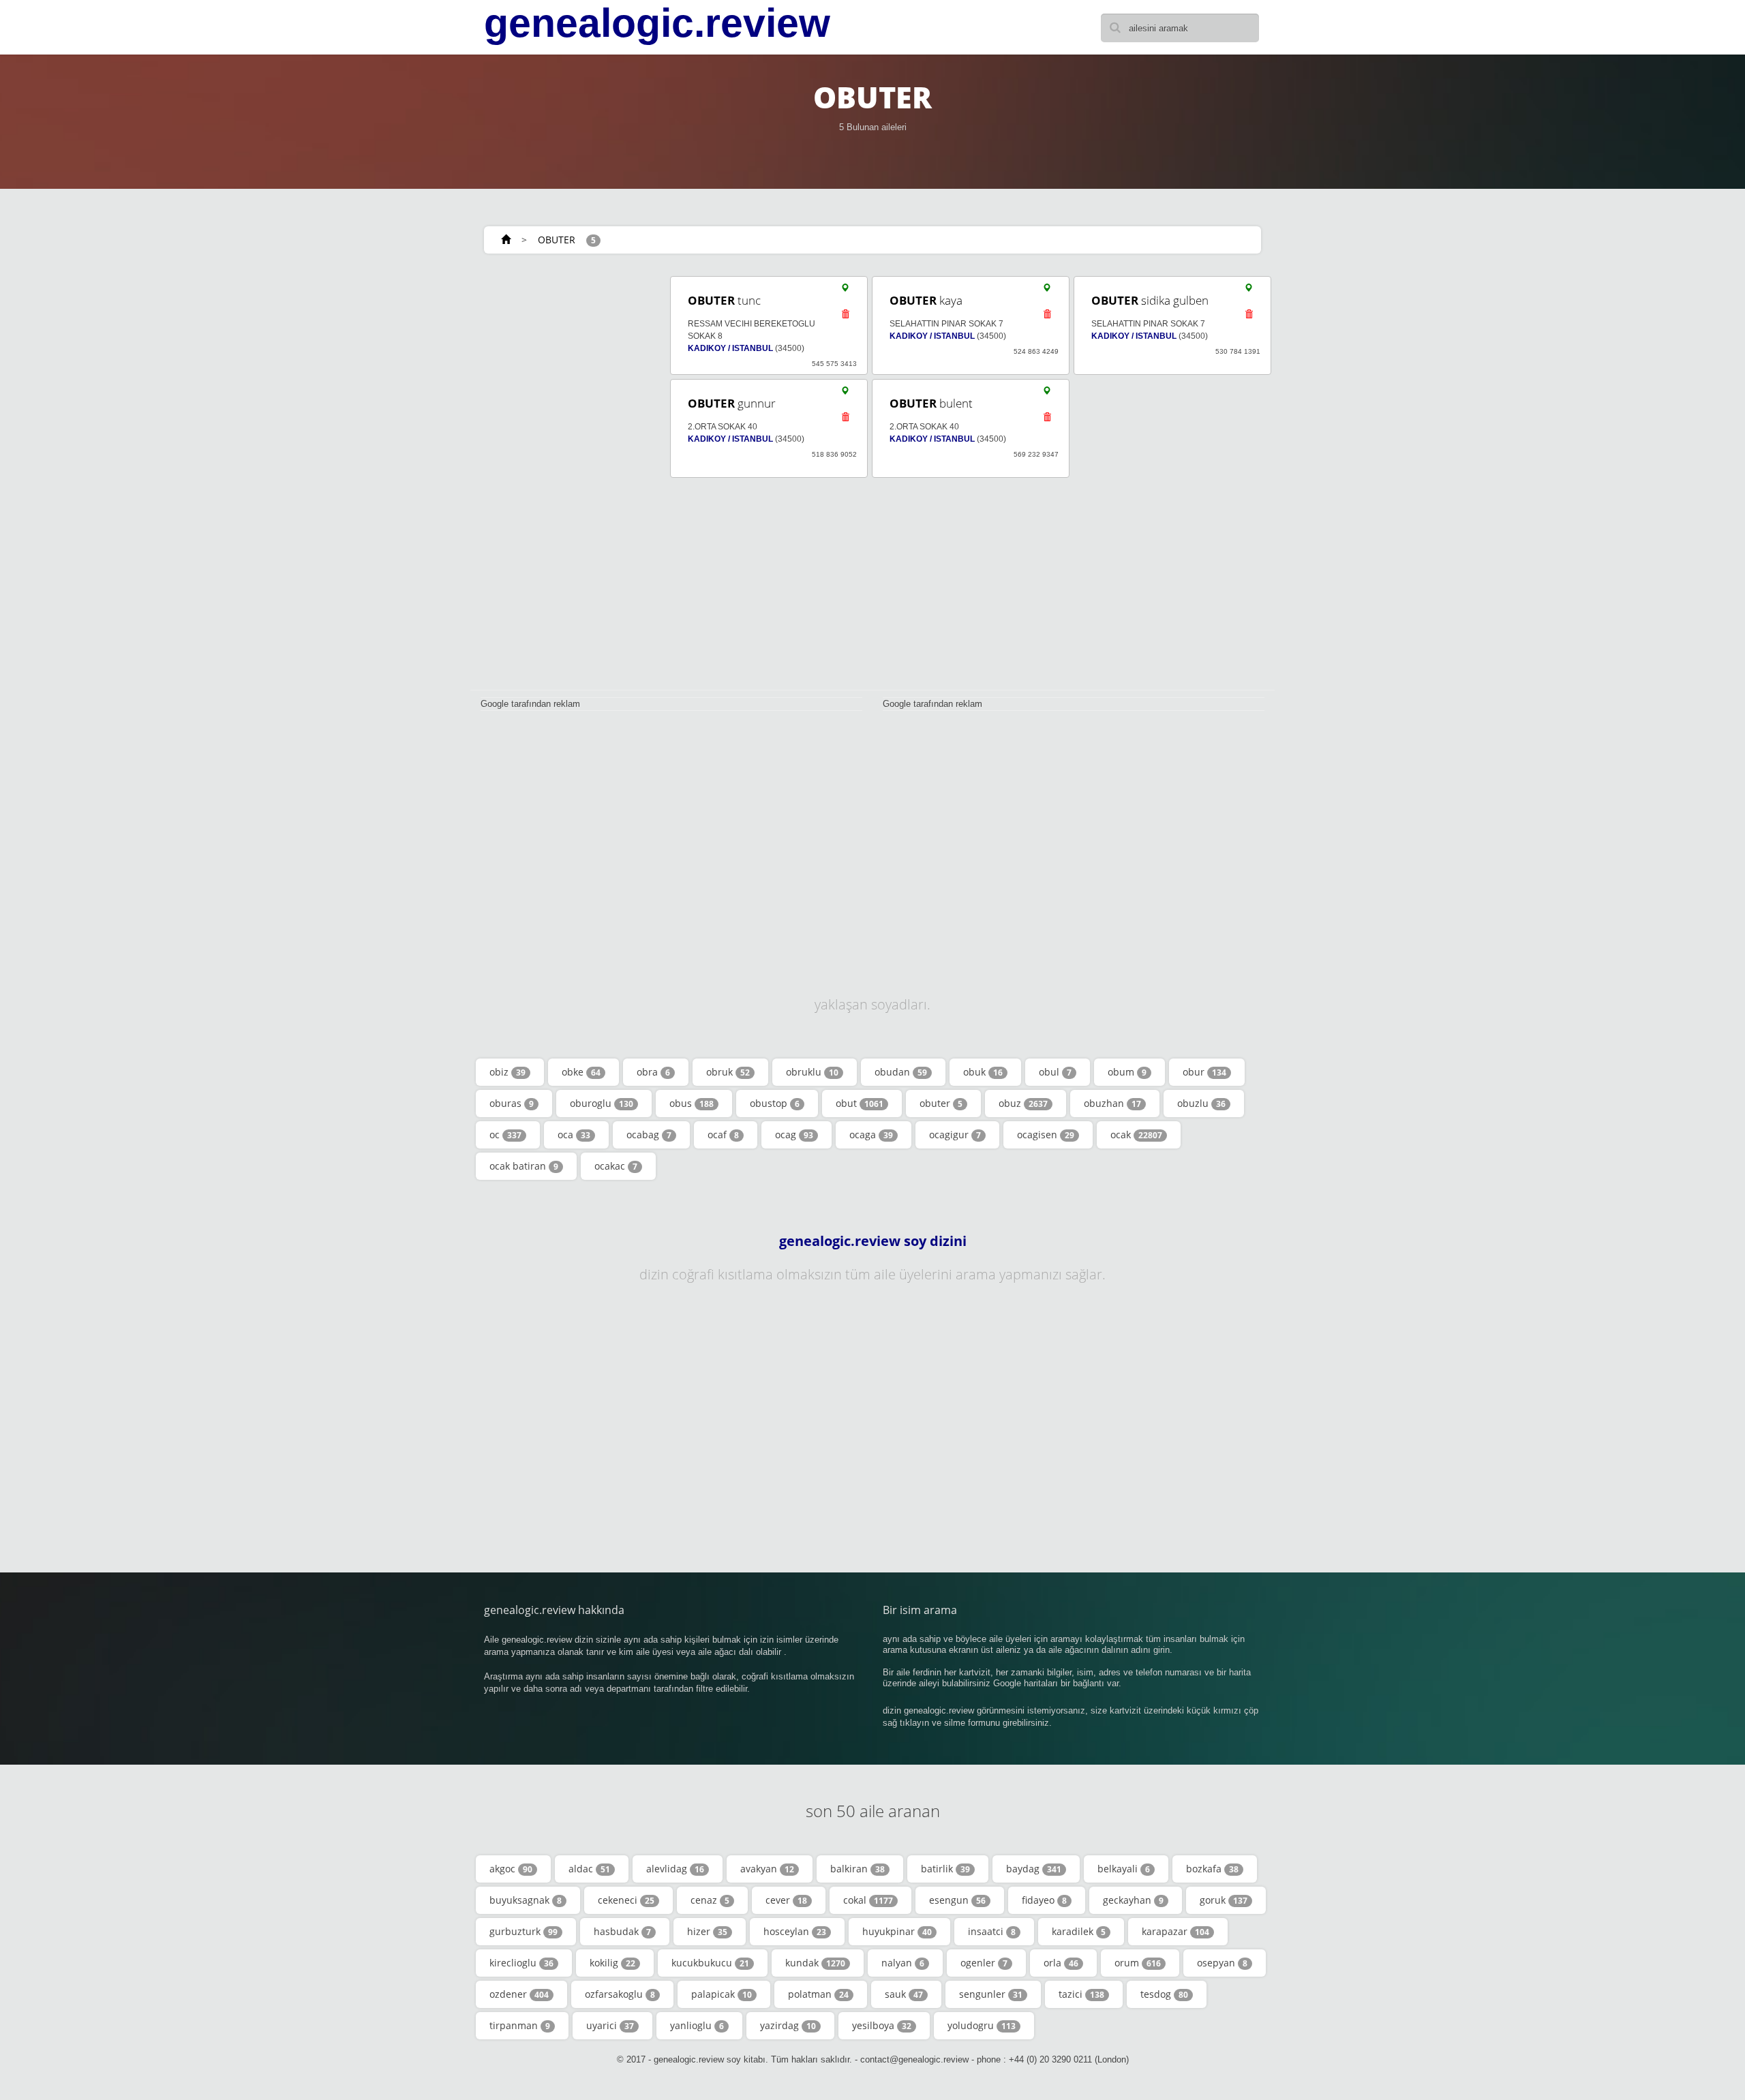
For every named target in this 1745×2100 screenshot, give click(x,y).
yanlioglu (697, 2025)
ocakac (616, 1166)
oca (574, 1135)
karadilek (1079, 1931)
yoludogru (982, 2025)
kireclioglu (521, 1963)
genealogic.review (657, 23)
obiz (507, 1072)
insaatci (992, 1931)
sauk (904, 1994)
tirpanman (520, 2025)
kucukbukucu (710, 1963)
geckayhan (1133, 1900)
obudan (901, 1072)
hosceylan (795, 1931)
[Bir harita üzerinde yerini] (845, 291)
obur (1204, 1072)
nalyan (903, 1963)
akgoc (511, 1869)
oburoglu (602, 1103)
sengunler (991, 1994)
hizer (707, 1931)
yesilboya (882, 2025)
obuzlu (1201, 1103)
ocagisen (1046, 1135)
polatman (818, 1994)
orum (1138, 1963)
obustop (775, 1103)
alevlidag (675, 1869)
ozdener (519, 1994)
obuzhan (1112, 1103)
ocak (1136, 1135)
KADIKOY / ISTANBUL (730, 348)
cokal (868, 1900)
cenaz (710, 1900)
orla (1061, 1963)
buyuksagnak (526, 1900)
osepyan (1222, 1963)
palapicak (722, 1994)
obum (1127, 1072)
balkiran (858, 1869)
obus (692, 1103)
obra (653, 1072)
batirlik (945, 1869)
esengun (957, 1900)
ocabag (649, 1135)
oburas (512, 1103)
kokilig (612, 1963)
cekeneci (626, 1900)
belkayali (1124, 1869)
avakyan (767, 1869)
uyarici (610, 2025)
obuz (1023, 1103)
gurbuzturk (523, 1931)
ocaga (871, 1135)
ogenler (984, 1963)
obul (1055, 1072)
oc (505, 1135)
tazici (1081, 1994)
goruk (1224, 1900)
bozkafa (1212, 1869)
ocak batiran (524, 1166)
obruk (728, 1072)
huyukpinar (897, 1931)
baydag (1034, 1869)
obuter (941, 1103)
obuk (983, 1072)
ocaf (723, 1135)
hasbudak (622, 1931)
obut (860, 1103)
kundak (815, 1963)
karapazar (1175, 1931)
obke (581, 1072)
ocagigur (955, 1135)
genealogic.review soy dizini (873, 1241)
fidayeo (1044, 1900)
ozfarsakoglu (620, 1994)
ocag (794, 1135)
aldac (589, 1869)
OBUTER (557, 240)
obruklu (812, 1072)
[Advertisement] (566, 478)
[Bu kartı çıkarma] (845, 318)
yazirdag (788, 2025)
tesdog (1164, 1994)
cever (786, 1900)
